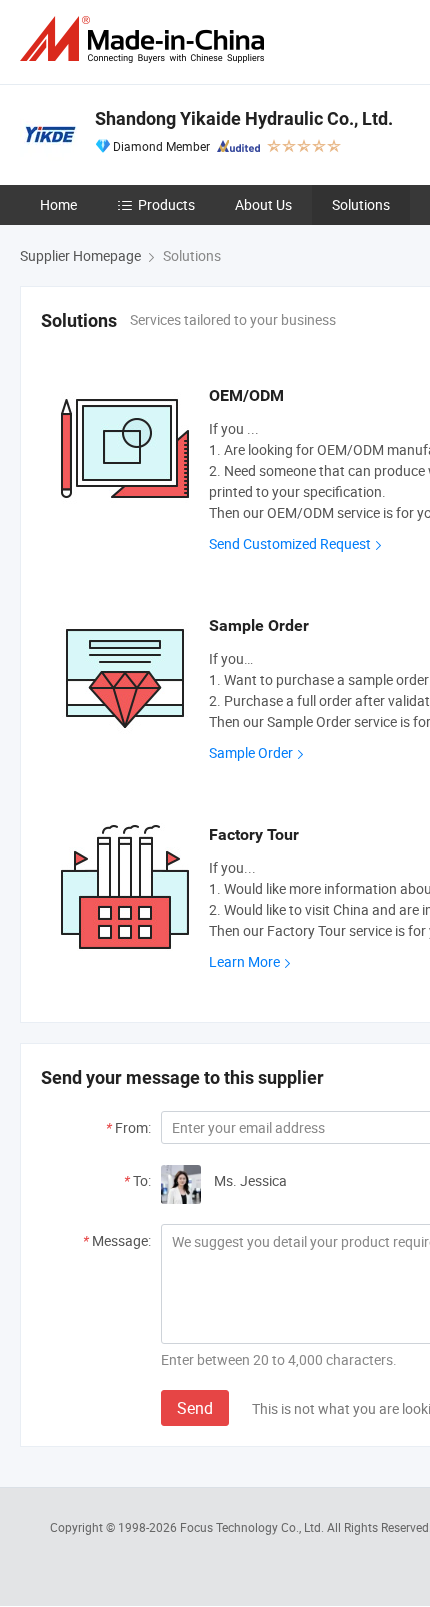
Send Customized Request (290, 543)
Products (166, 204)
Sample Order (251, 752)
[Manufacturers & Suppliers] (146, 39)
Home (58, 204)
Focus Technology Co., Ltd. (253, 1527)
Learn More (244, 961)
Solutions (361, 204)
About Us (263, 204)
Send (195, 1408)
